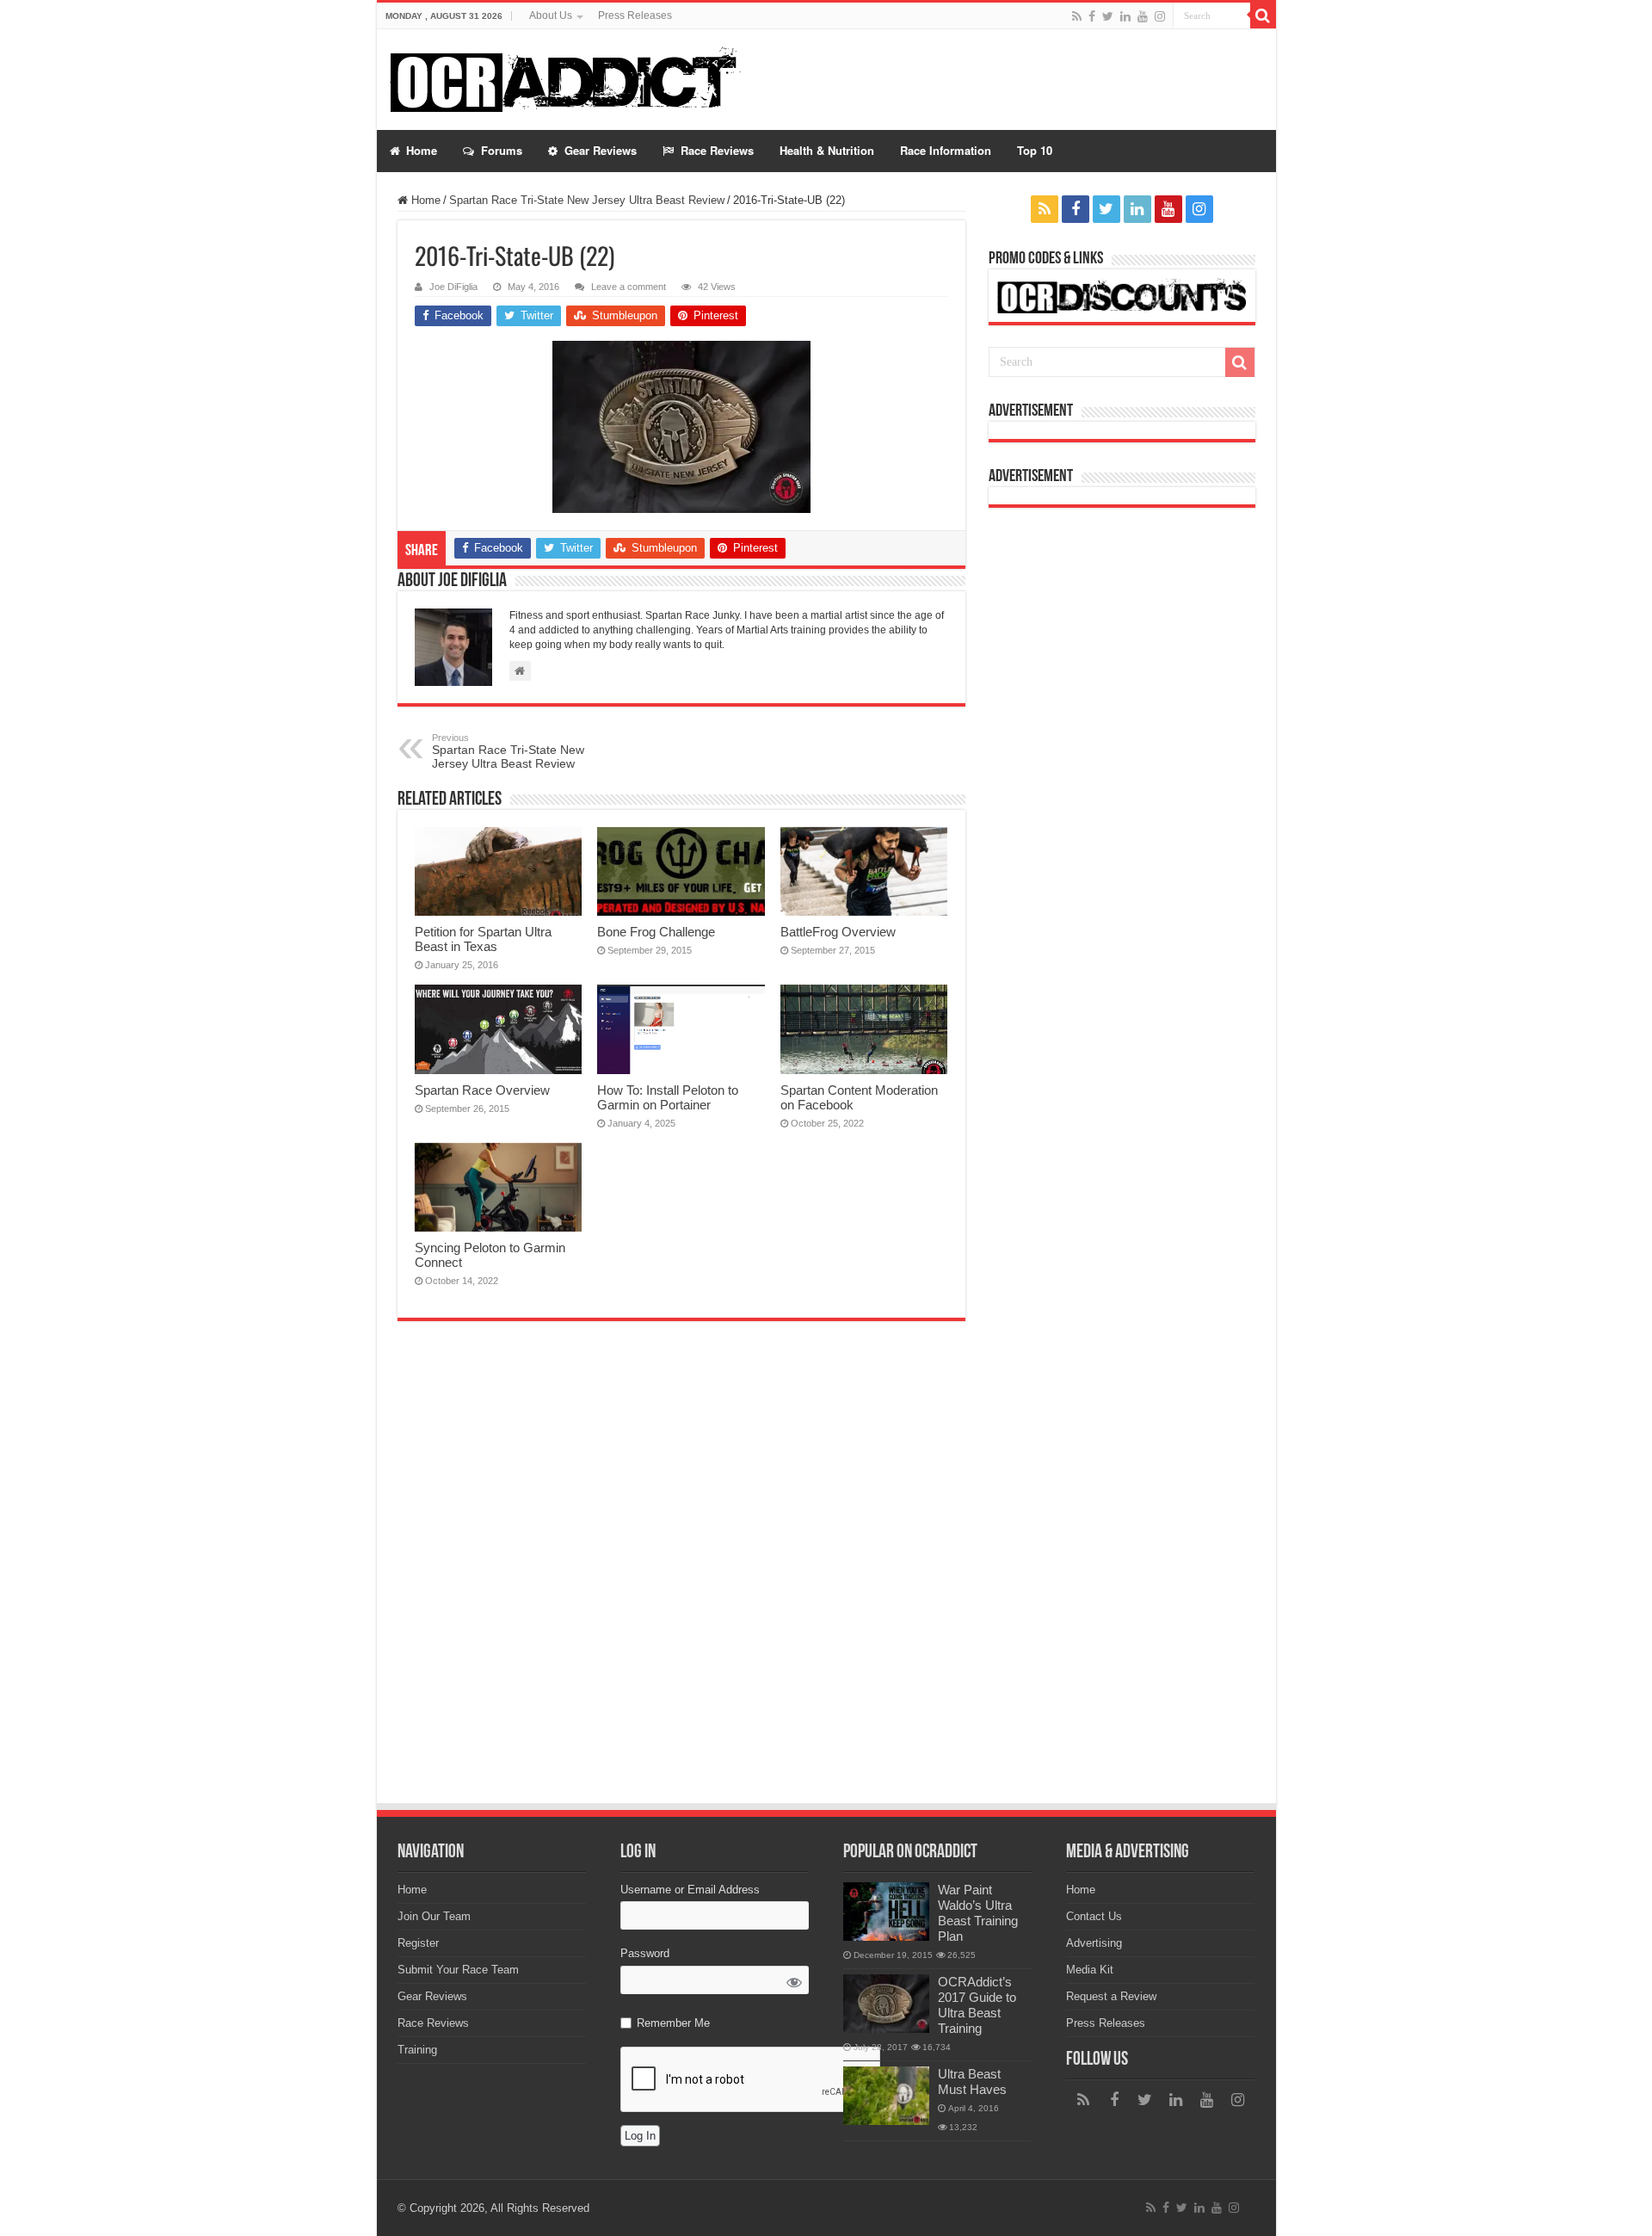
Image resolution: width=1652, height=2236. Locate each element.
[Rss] (1077, 16)
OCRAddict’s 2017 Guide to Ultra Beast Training (977, 2005)
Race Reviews (433, 2023)
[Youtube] (1143, 16)
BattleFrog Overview (838, 932)
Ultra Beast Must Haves (972, 2082)
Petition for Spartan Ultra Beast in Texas (483, 939)
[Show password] (795, 1983)
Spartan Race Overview (482, 1090)
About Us (551, 15)
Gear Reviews (432, 1996)
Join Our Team (434, 1916)
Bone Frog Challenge (656, 932)
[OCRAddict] (578, 80)
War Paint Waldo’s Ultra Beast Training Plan (978, 1913)
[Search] (1263, 15)
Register (418, 1943)
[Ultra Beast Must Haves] (886, 2096)
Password (645, 1953)
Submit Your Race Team (458, 1970)
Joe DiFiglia (453, 287)
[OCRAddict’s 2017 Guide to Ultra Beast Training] (886, 2004)
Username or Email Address (690, 1890)
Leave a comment (629, 287)
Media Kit (1090, 1970)
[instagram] (1160, 16)
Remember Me (673, 2023)
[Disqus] (681, 1571)
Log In (640, 2136)
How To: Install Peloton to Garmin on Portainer (668, 1097)
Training (417, 2050)
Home (424, 200)
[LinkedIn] (1125, 16)
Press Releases (635, 15)
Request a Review (1111, 1996)
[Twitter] (1108, 16)
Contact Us (1094, 1916)
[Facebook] (1092, 16)
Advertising (1094, 1943)
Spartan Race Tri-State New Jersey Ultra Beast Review (587, 200)
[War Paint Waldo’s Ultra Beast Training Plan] (886, 1912)
